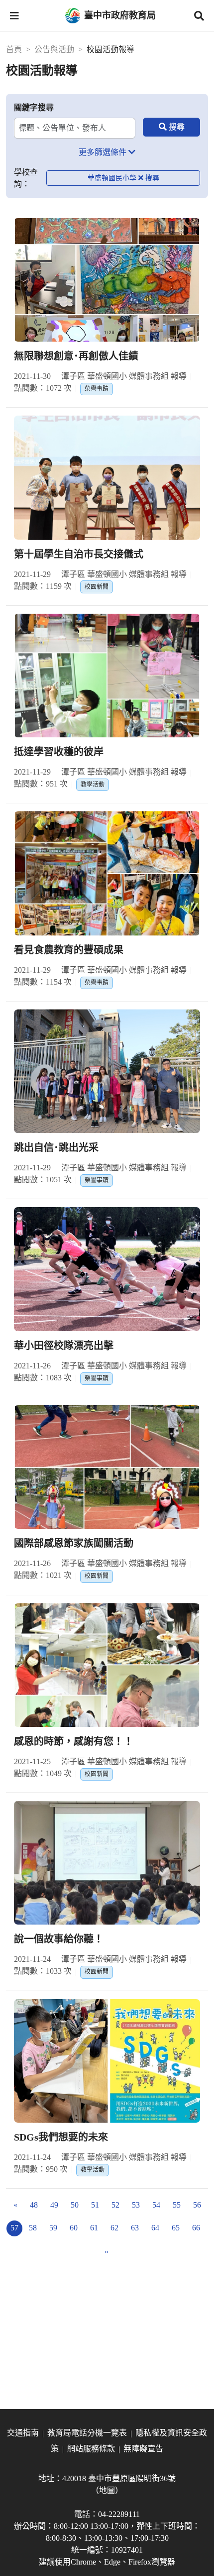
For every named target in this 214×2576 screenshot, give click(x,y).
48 (34, 2205)
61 (94, 2228)
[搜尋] (171, 127)
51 (95, 2205)
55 (177, 2205)
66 (196, 2228)
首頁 (14, 49)
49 (54, 2205)
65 (176, 2228)
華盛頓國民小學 (112, 178)
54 (156, 2205)
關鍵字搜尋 (34, 107)
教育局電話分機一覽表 (87, 2433)
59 (53, 2228)
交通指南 (23, 2433)
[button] (14, 16)
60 (74, 2228)
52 (115, 2205)
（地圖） (107, 2490)
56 (197, 2205)
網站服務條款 (91, 2449)
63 (135, 2228)
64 (155, 2228)
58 (33, 2228)
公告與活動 (54, 49)
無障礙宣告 (143, 2449)
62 (114, 2228)
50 (75, 2205)
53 (136, 2205)
